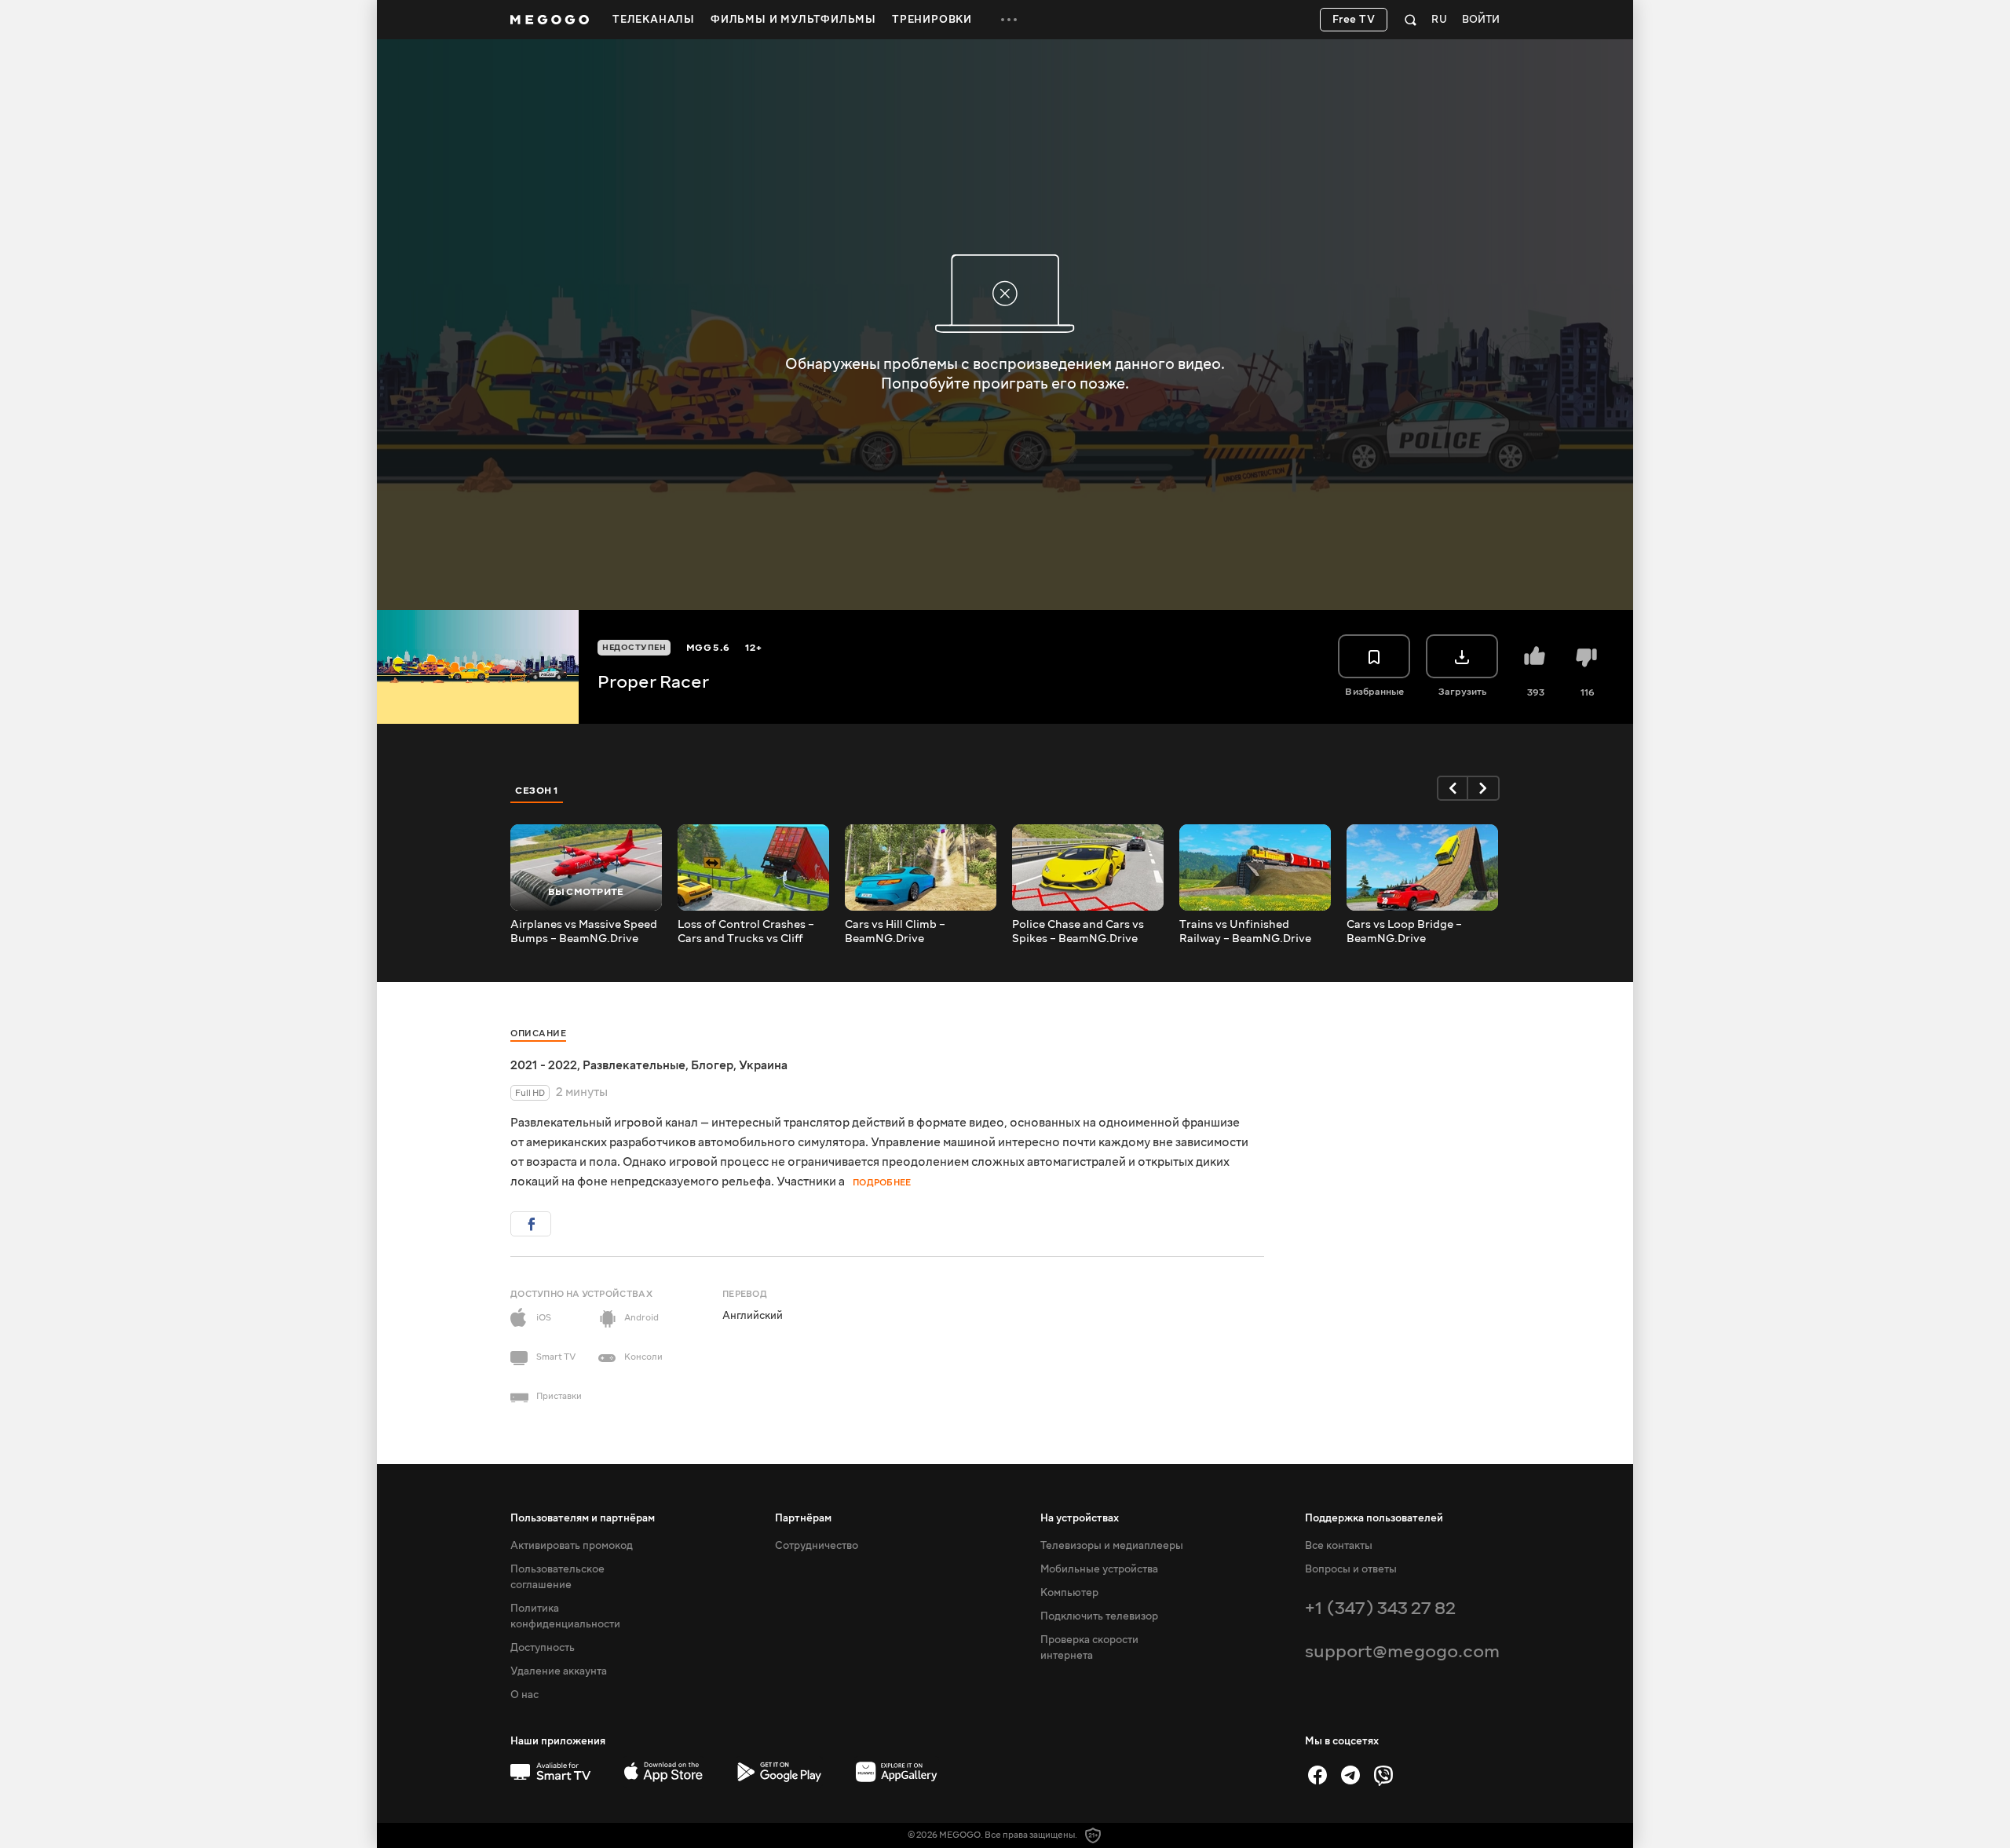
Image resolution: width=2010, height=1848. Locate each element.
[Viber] (1383, 1775)
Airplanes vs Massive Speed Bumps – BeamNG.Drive (584, 932)
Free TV (1354, 20)
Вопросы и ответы (1351, 1569)
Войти (1481, 20)
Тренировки (932, 20)
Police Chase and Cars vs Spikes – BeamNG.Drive (1078, 932)
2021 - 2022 (544, 1065)
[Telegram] (1350, 1775)
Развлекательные (634, 1065)
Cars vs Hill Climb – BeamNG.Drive (895, 932)
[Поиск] (1411, 20)
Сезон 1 (537, 791)
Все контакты (1339, 1546)
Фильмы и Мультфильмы (793, 20)
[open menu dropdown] (1009, 20)
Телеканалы (654, 20)
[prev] (1453, 788)
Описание (538, 1034)
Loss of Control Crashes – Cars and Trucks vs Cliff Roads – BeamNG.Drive (746, 932)
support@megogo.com (1402, 1651)
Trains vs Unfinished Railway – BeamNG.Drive (1245, 932)
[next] (1484, 788)
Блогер (712, 1065)
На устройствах (1080, 1518)
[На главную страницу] (550, 20)
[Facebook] (1317, 1775)
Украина (763, 1065)
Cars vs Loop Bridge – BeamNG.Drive (1404, 932)
